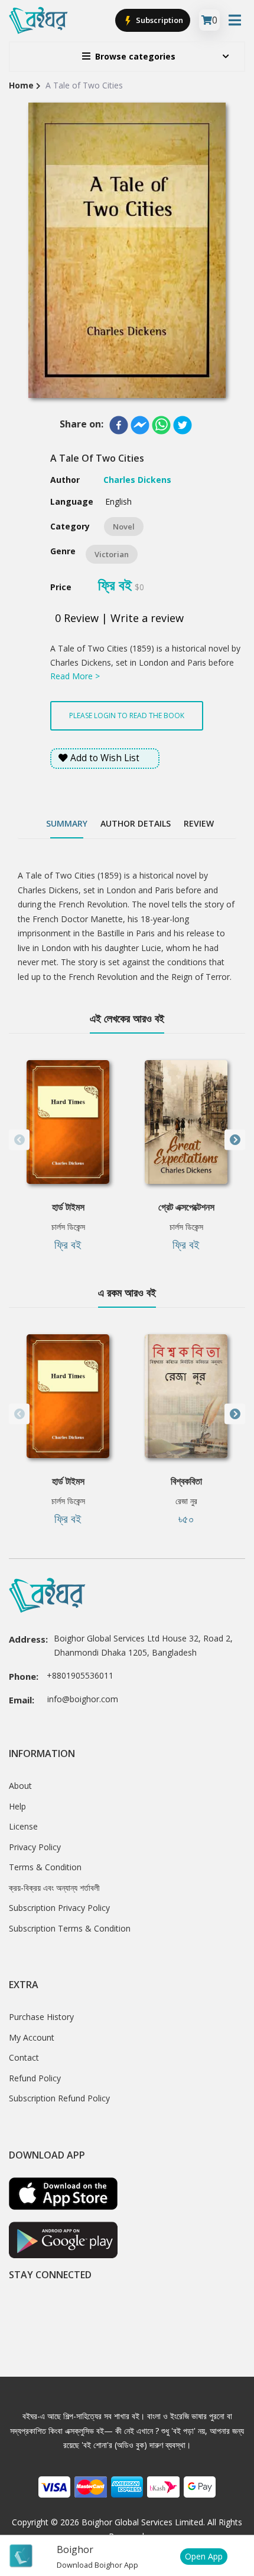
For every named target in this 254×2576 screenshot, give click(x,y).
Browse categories (135, 56)
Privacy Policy (35, 1847)
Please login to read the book (127, 715)
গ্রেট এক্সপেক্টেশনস (186, 1207)
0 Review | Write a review (119, 618)
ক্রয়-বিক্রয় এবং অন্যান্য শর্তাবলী (54, 1888)
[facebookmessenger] (140, 425)
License (23, 1826)
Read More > (75, 676)
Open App (204, 2556)
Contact (24, 2057)
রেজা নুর (186, 1501)
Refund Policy (35, 2078)
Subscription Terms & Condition (70, 1928)
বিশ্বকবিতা (186, 1481)
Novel (124, 527)
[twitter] (183, 425)
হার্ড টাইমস (68, 1207)
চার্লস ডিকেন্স (68, 1227)
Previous (19, 1140)
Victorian (112, 554)
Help (17, 1806)
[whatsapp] (161, 425)
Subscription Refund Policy (59, 2098)
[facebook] (119, 425)
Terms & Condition (45, 1867)
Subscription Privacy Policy (59, 1908)
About (20, 1786)
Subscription (159, 20)
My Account (32, 2037)
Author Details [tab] (136, 823)
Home (21, 85)
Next (235, 1140)
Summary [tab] (67, 823)
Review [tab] (199, 823)
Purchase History (41, 2017)
